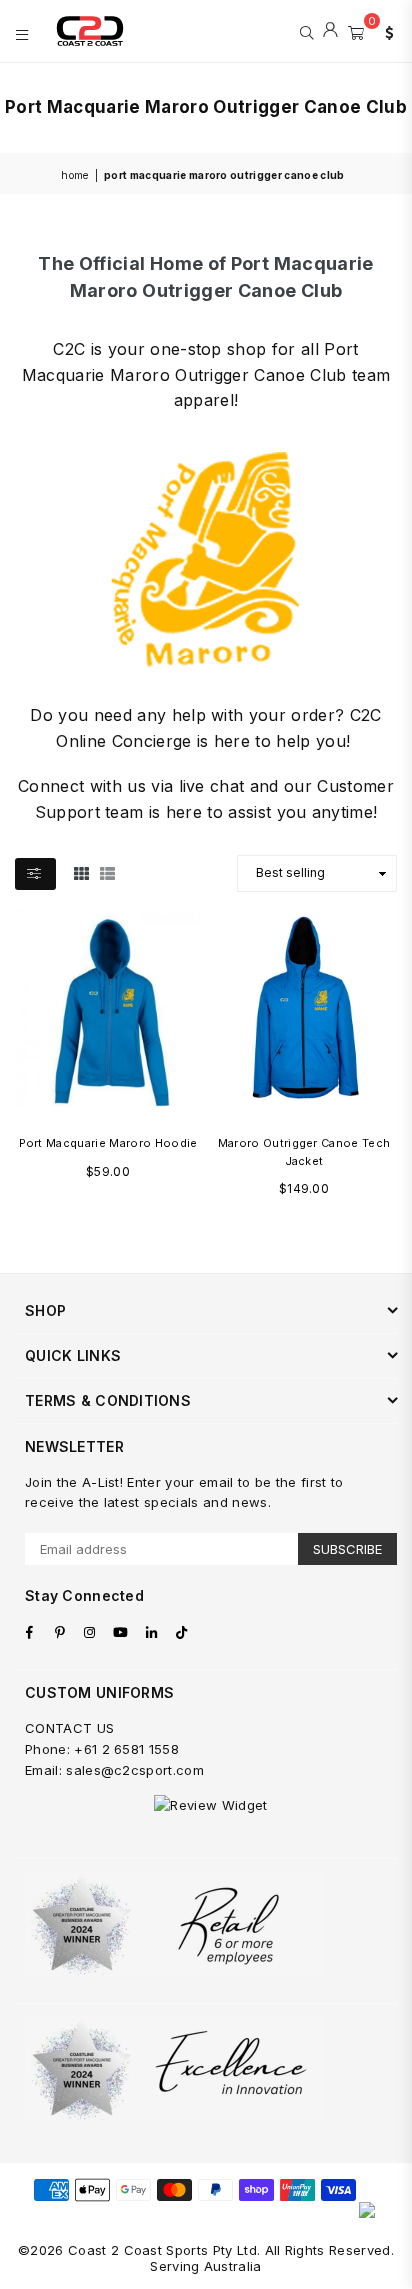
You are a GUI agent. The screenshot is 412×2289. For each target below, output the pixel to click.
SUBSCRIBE (347, 1549)
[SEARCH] (306, 31)
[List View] (107, 873)
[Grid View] (81, 873)
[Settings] (385, 31)
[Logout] (330, 31)
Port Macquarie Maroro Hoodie (108, 1143)
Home (74, 175)
